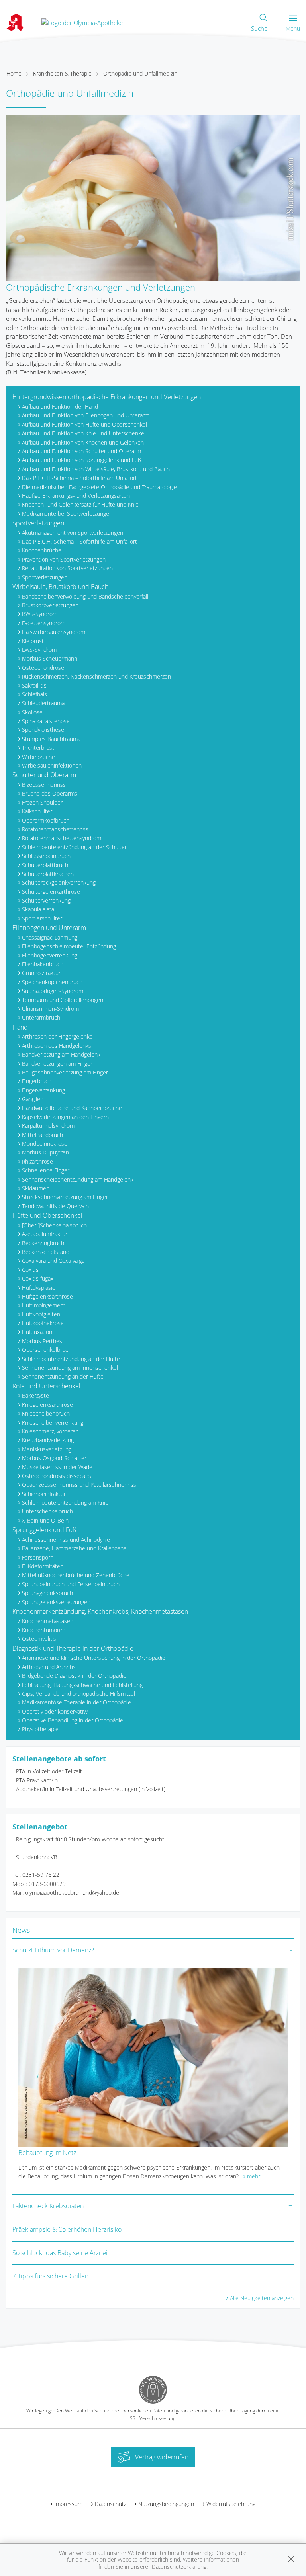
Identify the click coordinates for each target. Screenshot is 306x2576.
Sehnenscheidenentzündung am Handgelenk (78, 1179)
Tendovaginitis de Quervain (55, 1206)
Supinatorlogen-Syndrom (53, 991)
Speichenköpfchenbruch (52, 982)
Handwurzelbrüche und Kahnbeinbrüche (72, 1108)
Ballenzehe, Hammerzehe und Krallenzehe (74, 1548)
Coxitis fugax (38, 1278)
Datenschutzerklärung (179, 2567)
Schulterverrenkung (46, 900)
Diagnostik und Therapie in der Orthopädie (73, 1648)
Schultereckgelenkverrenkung (59, 882)
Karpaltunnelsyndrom (48, 1126)
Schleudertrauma (43, 703)
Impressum (68, 2504)
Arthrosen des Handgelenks (57, 1046)
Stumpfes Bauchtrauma (51, 739)
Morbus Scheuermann (50, 658)
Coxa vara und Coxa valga (53, 1261)
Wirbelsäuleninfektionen (52, 765)
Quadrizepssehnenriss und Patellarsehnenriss (79, 1485)
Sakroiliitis (34, 685)
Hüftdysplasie (39, 1288)
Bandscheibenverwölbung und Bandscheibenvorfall (85, 596)
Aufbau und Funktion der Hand (60, 407)
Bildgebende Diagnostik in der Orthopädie (74, 1676)
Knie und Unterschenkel (46, 1386)
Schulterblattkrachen (48, 874)
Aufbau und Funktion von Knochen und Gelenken (83, 442)
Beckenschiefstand (46, 1252)
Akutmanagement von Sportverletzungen (73, 533)
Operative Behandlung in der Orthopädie (73, 1720)
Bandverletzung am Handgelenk (61, 1054)
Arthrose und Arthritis (49, 1667)
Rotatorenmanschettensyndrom (62, 838)
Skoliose (32, 712)
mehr (254, 2176)
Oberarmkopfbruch (46, 820)
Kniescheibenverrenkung (53, 1423)
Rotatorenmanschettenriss (55, 829)
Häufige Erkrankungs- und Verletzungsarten (76, 496)
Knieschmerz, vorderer (50, 1431)
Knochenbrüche (42, 550)
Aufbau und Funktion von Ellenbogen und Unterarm (86, 415)
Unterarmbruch (41, 1017)
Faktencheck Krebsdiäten (48, 2206)
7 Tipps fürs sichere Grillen (50, 2276)
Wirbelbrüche (38, 757)
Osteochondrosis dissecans (57, 1476)
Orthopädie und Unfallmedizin (140, 73)
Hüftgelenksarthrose (47, 1296)
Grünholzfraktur (41, 973)
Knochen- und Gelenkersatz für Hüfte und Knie (80, 504)
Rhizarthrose (37, 1161)
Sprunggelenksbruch (47, 1593)
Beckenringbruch (43, 1243)
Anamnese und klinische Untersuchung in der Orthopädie (94, 1658)
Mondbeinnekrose (45, 1144)
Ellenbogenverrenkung (50, 955)
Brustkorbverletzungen (50, 605)
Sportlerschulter (42, 918)
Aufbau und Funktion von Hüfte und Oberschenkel (84, 424)
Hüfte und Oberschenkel (47, 1215)
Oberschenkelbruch (47, 1350)
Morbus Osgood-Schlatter (54, 1458)
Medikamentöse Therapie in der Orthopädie (76, 1702)
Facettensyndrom (44, 623)
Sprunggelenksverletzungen (56, 1602)
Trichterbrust (38, 748)
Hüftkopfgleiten (41, 1314)
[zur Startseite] (82, 22)
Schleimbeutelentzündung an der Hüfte (71, 1359)
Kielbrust (33, 641)
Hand (20, 1027)
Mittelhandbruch (42, 1135)
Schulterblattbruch (45, 865)
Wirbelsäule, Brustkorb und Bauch (60, 587)
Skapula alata (38, 909)
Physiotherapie (40, 1729)
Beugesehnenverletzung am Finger (65, 1072)
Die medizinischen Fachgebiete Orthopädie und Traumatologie (99, 487)
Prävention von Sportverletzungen (64, 559)
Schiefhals (34, 694)
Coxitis (30, 1270)
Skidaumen (36, 1188)
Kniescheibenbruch (46, 1413)
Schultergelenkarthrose (51, 892)
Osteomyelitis (39, 1639)
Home (14, 73)
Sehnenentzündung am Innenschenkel (70, 1368)
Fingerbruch (37, 1081)
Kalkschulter (37, 811)
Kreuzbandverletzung (48, 1440)
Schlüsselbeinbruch (46, 856)
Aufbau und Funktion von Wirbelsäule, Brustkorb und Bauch (96, 469)
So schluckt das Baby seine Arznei (60, 2253)
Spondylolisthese (43, 730)
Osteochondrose (43, 668)
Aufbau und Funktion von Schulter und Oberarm (81, 451)
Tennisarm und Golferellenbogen (63, 1000)
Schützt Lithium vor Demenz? (53, 1950)
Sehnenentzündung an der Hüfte (63, 1376)
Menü (293, 28)
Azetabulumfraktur (45, 1234)
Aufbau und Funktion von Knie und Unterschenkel (84, 433)
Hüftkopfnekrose (43, 1323)
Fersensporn (38, 1557)
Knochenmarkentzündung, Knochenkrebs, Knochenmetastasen (100, 1611)
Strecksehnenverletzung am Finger (65, 1197)
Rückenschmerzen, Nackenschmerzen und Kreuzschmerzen (96, 676)
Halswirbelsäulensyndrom (54, 632)
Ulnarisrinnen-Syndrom (50, 1009)
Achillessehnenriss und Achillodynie (66, 1540)
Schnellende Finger (46, 1170)
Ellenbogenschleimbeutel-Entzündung (69, 946)
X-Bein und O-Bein (45, 1520)
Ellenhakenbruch (43, 964)
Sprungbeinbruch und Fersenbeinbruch (71, 1584)
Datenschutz (111, 2504)
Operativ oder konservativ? (55, 1711)
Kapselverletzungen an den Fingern (65, 1117)
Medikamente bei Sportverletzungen (67, 514)
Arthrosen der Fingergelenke (57, 1036)
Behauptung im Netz (47, 2153)
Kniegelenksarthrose (47, 1405)
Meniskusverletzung (47, 1449)
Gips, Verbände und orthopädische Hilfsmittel (78, 1694)
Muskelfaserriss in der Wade (57, 1467)
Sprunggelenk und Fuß (44, 1530)
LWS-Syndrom (39, 650)
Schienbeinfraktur (44, 1494)
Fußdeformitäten (43, 1566)
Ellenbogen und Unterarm (49, 928)
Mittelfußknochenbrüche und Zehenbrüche (76, 1575)
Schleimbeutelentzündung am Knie (65, 1503)
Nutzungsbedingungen (166, 2504)
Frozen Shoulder (42, 802)
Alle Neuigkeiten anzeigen (262, 2298)
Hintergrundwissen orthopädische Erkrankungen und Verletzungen (107, 397)
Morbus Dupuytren (45, 1152)
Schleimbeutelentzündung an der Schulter (74, 847)
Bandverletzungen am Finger (57, 1064)
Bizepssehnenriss (44, 785)
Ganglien (33, 1099)
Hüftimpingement (44, 1305)
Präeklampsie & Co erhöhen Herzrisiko (67, 2229)
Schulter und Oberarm (44, 775)
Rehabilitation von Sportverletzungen (67, 568)
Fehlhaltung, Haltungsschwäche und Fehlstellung (82, 1685)
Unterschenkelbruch (47, 1511)
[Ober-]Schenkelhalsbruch (54, 1225)
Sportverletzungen (38, 523)
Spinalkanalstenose (46, 721)
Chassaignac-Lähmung (50, 937)
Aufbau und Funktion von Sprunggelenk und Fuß (81, 460)
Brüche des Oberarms (50, 793)
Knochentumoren (44, 1630)
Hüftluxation (37, 1332)
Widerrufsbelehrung (231, 2504)
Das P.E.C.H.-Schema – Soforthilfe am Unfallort (79, 478)
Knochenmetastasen (48, 1621)
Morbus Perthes (42, 1341)
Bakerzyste (35, 1395)
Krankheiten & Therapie (62, 73)
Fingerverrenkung (43, 1090)
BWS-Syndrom (40, 614)
